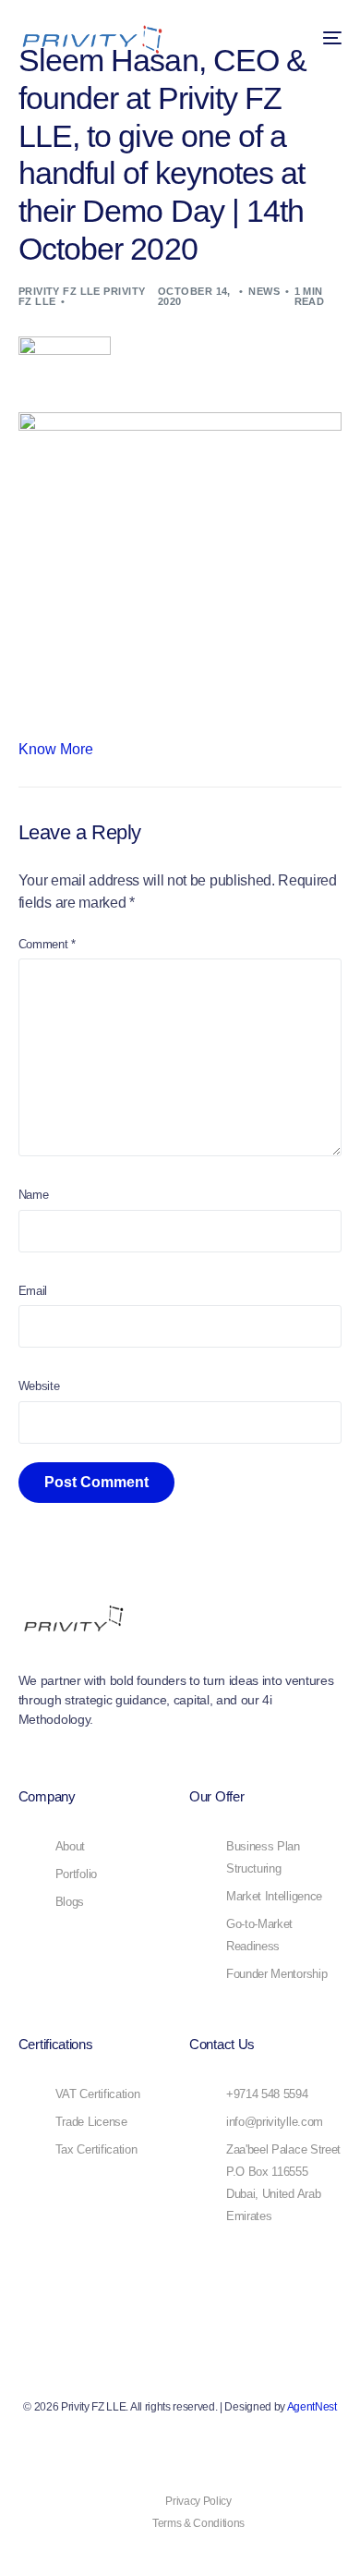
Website (39, 1386)
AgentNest (312, 2407)
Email (33, 1291)
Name (34, 1195)
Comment (47, 944)
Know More (56, 749)
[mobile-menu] (323, 38)
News (264, 291)
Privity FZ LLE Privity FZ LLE (82, 296)
